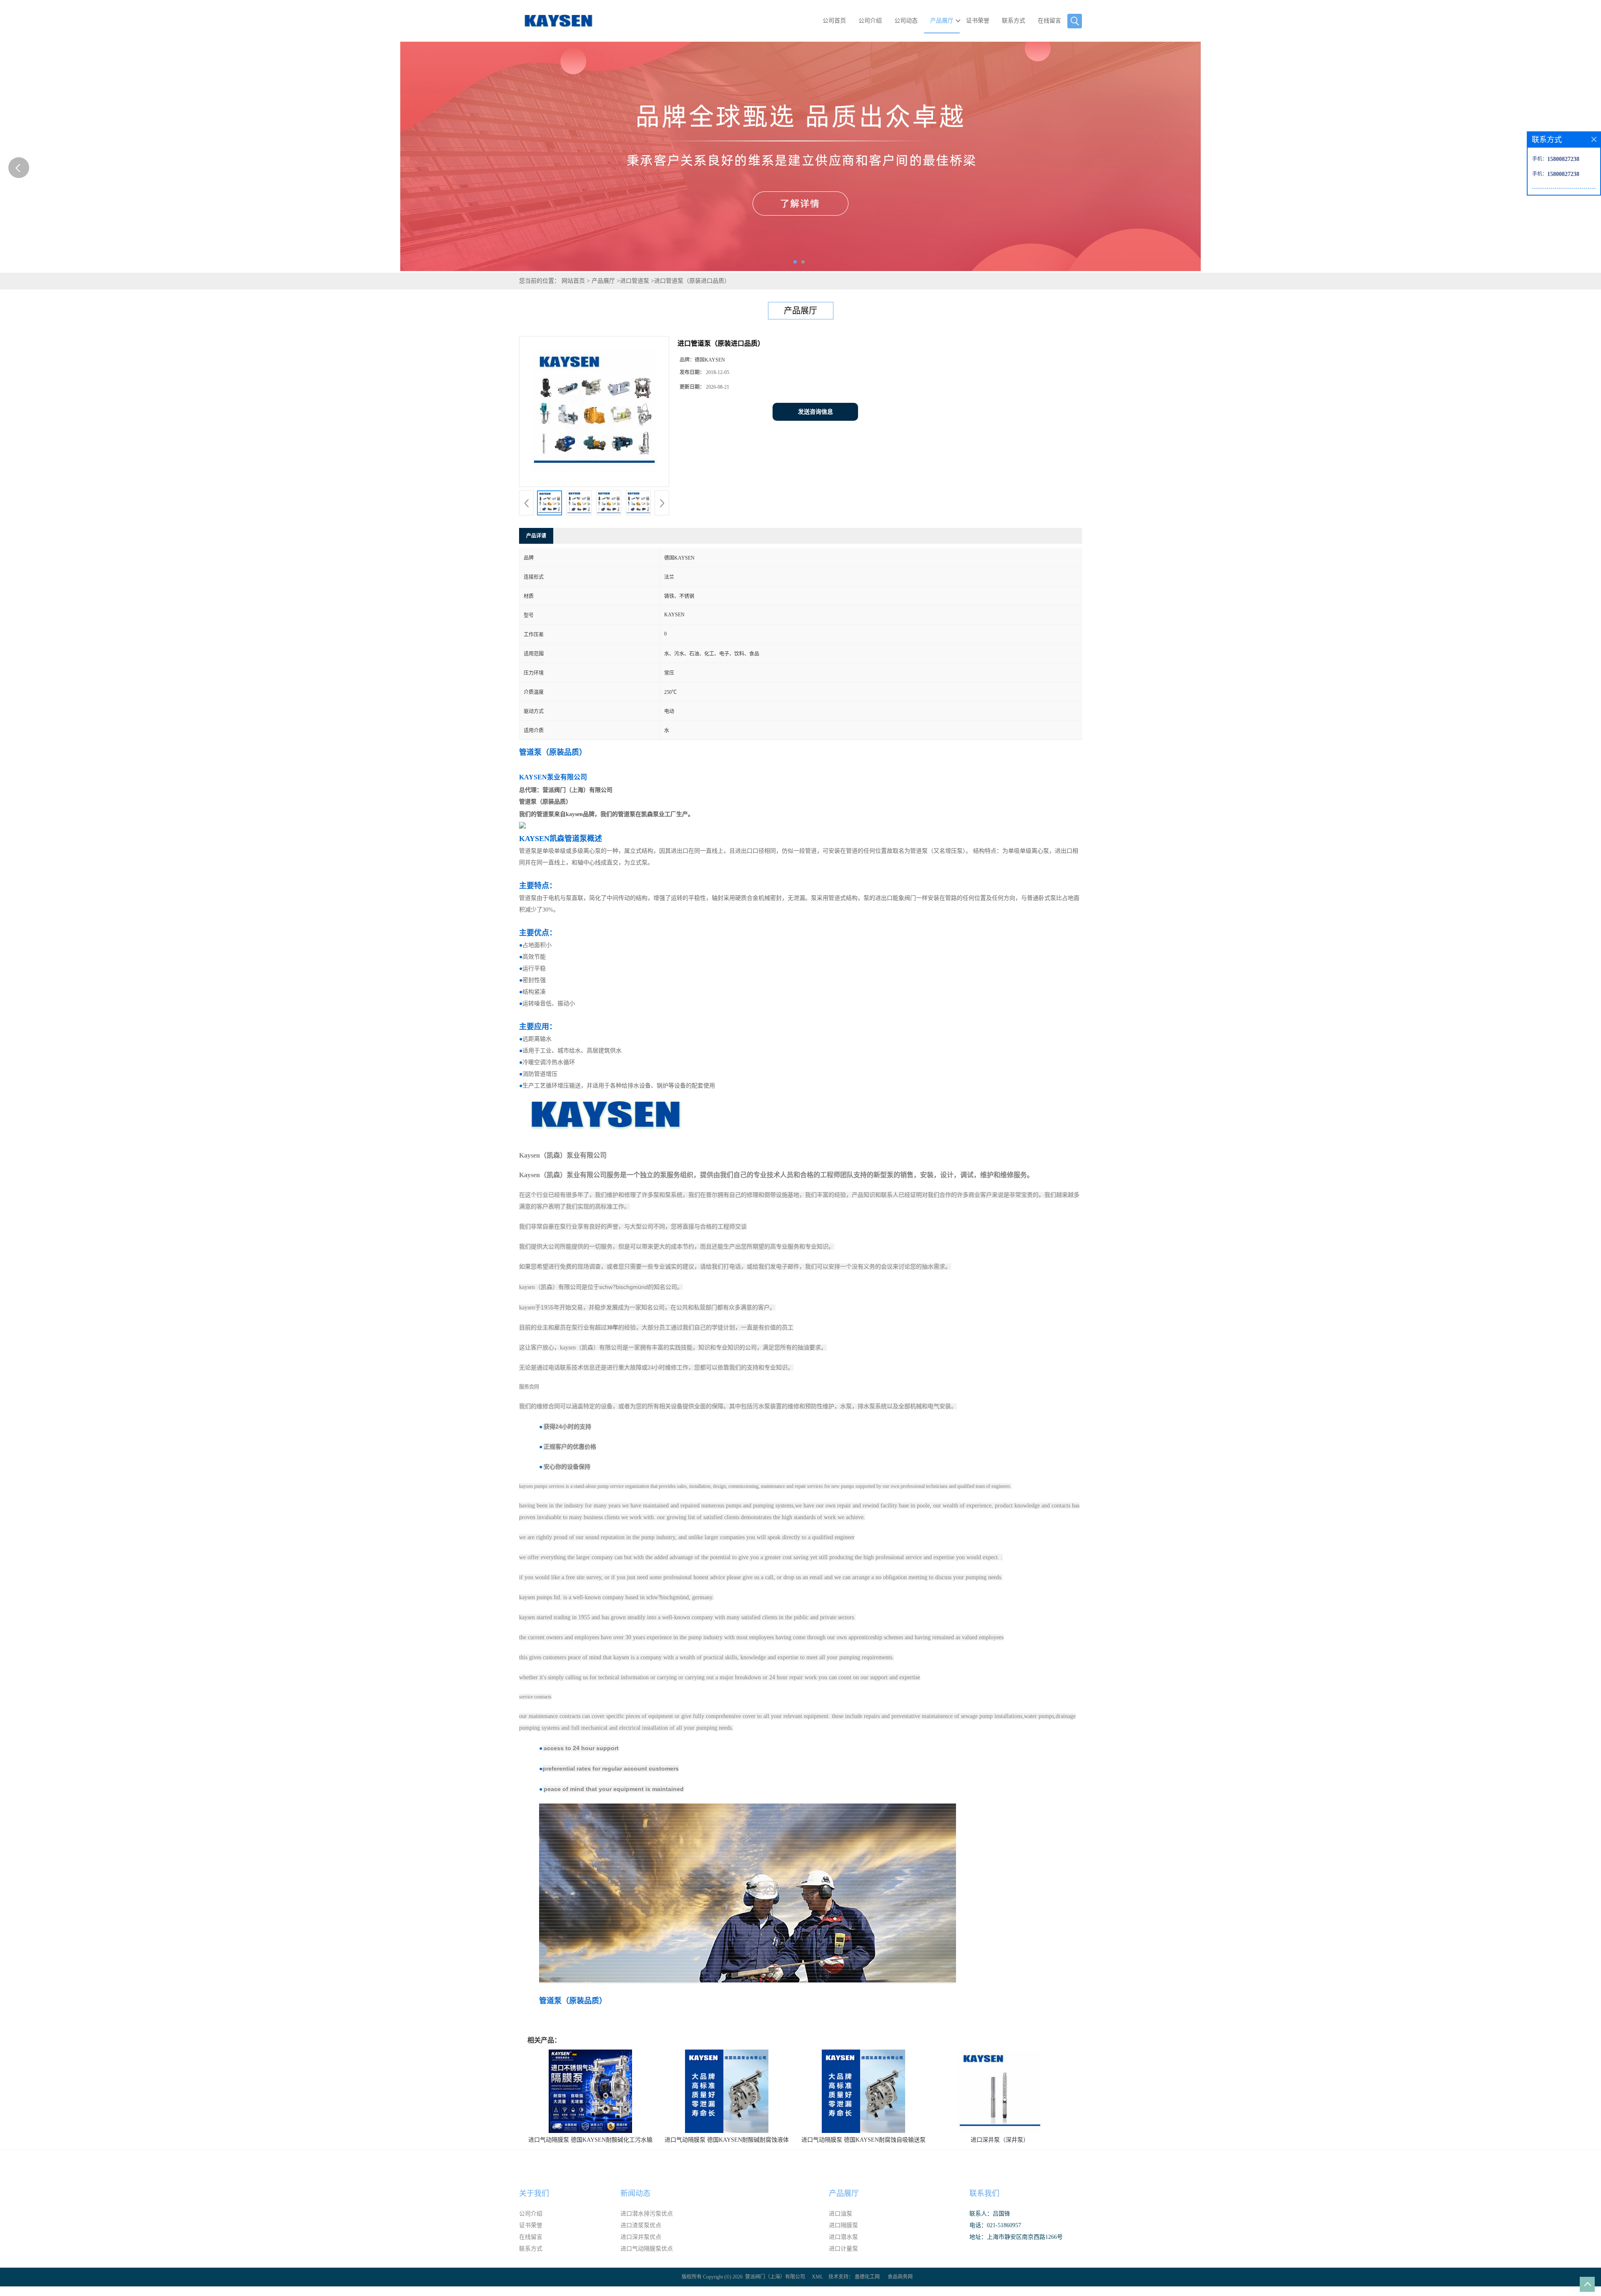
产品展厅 (942, 21)
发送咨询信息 (816, 412)
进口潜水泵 (843, 2237)
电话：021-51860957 (995, 2225)
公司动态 (906, 21)
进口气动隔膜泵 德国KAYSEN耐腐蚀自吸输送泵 (863, 2140)
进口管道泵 (635, 281)
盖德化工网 (867, 2277)
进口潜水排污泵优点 (647, 2214)
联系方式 (1014, 21)
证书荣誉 (978, 21)
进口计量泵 (843, 2249)
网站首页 (573, 281)
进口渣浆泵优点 (641, 2225)
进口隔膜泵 (843, 2225)
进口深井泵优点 (641, 2237)
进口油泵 (841, 2214)
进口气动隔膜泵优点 (647, 2249)
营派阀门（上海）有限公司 (775, 2277)
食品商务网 (900, 2277)
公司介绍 (870, 21)
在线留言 (1049, 21)
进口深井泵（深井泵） (1000, 2140)
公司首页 (834, 21)
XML (817, 2277)
